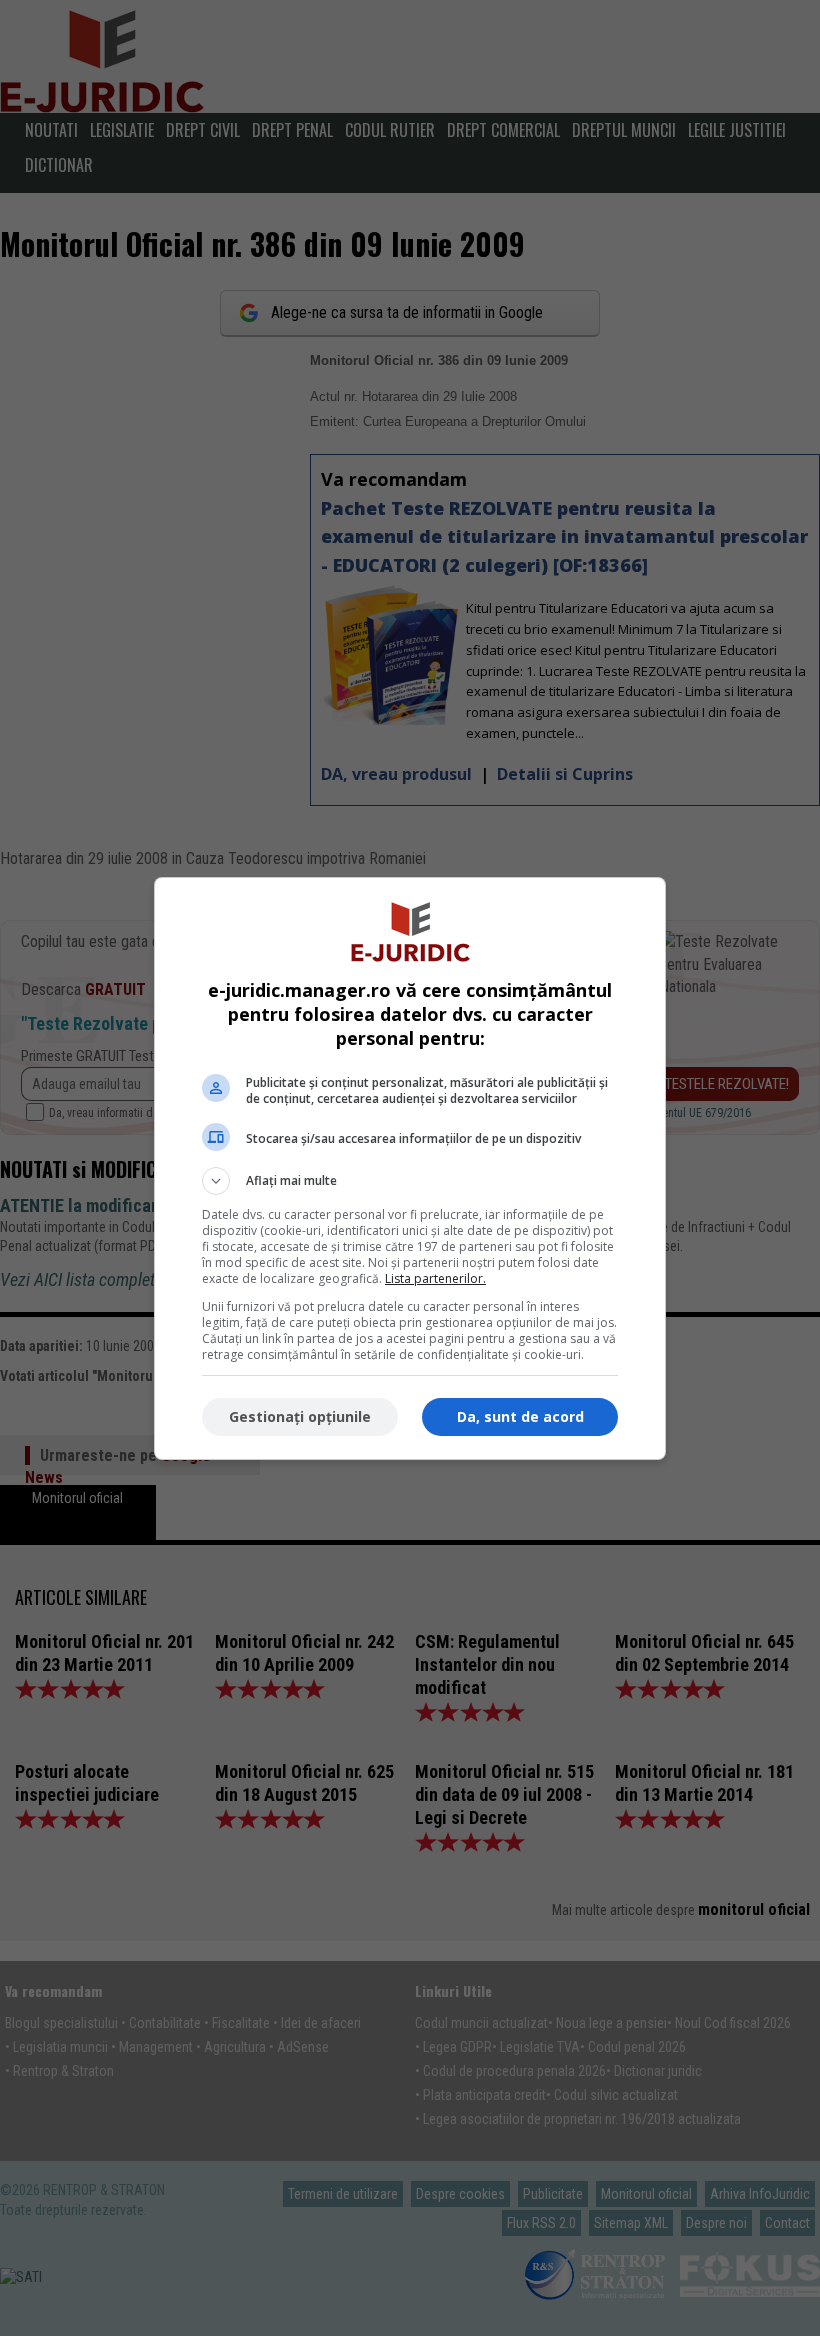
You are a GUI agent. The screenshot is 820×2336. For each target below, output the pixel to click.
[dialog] (410, 1168)
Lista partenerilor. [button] (435, 1278)
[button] (410, 1181)
